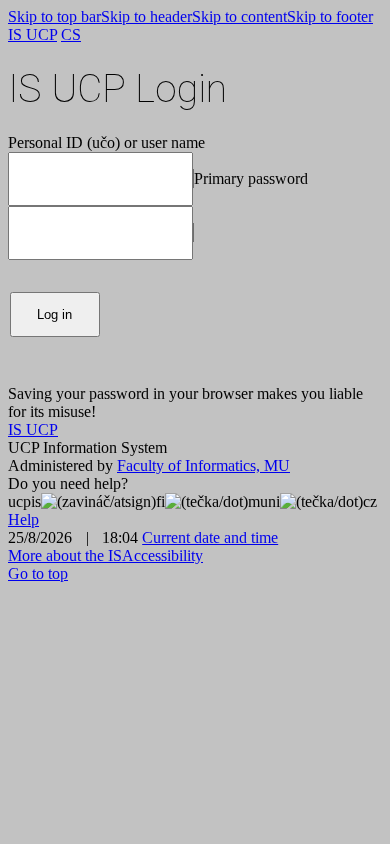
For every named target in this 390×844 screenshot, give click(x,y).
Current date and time (210, 537)
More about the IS (65, 555)
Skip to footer (330, 16)
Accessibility (162, 555)
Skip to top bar (54, 16)
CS (71, 34)
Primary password (251, 178)
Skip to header (146, 16)
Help (23, 519)
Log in (54, 314)
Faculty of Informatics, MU (203, 465)
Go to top (38, 573)
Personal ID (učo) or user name (106, 142)
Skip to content (239, 16)
